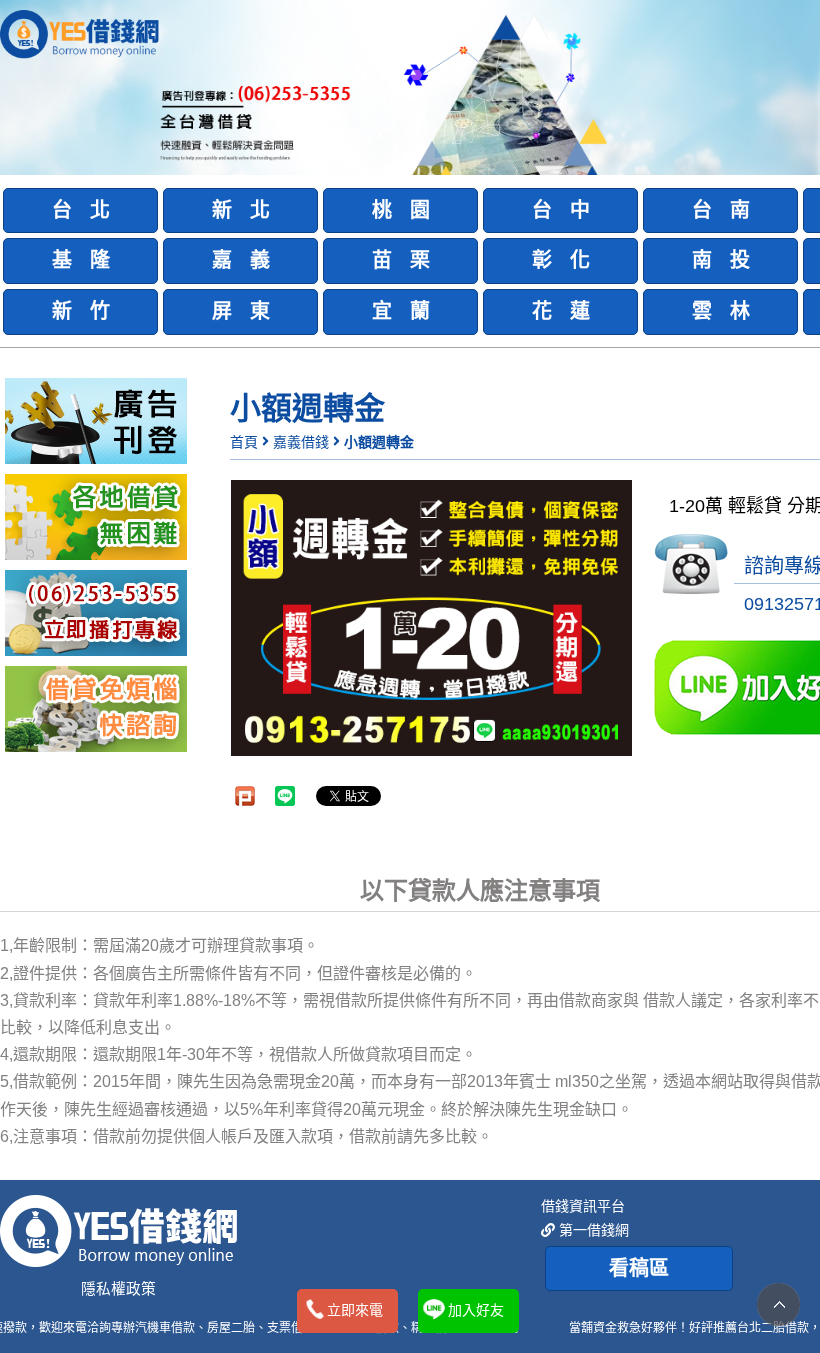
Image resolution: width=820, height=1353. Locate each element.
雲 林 (721, 311)
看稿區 (639, 1268)
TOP (778, 1304)
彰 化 (561, 260)
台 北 (81, 210)
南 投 (721, 260)
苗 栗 (401, 260)
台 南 (721, 210)
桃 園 (401, 210)
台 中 (561, 210)
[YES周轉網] (80, 32)
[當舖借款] (96, 516)
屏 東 (241, 311)
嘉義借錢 (301, 442)
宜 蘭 (401, 311)
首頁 (244, 442)
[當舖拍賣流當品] (96, 708)
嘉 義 (241, 260)
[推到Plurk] (245, 796)
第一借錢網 (592, 1230)
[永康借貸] (96, 612)
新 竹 (81, 311)
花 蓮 (561, 311)
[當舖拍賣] (96, 420)
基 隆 (81, 260)
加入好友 (476, 1310)
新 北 (241, 210)
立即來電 (355, 1310)
